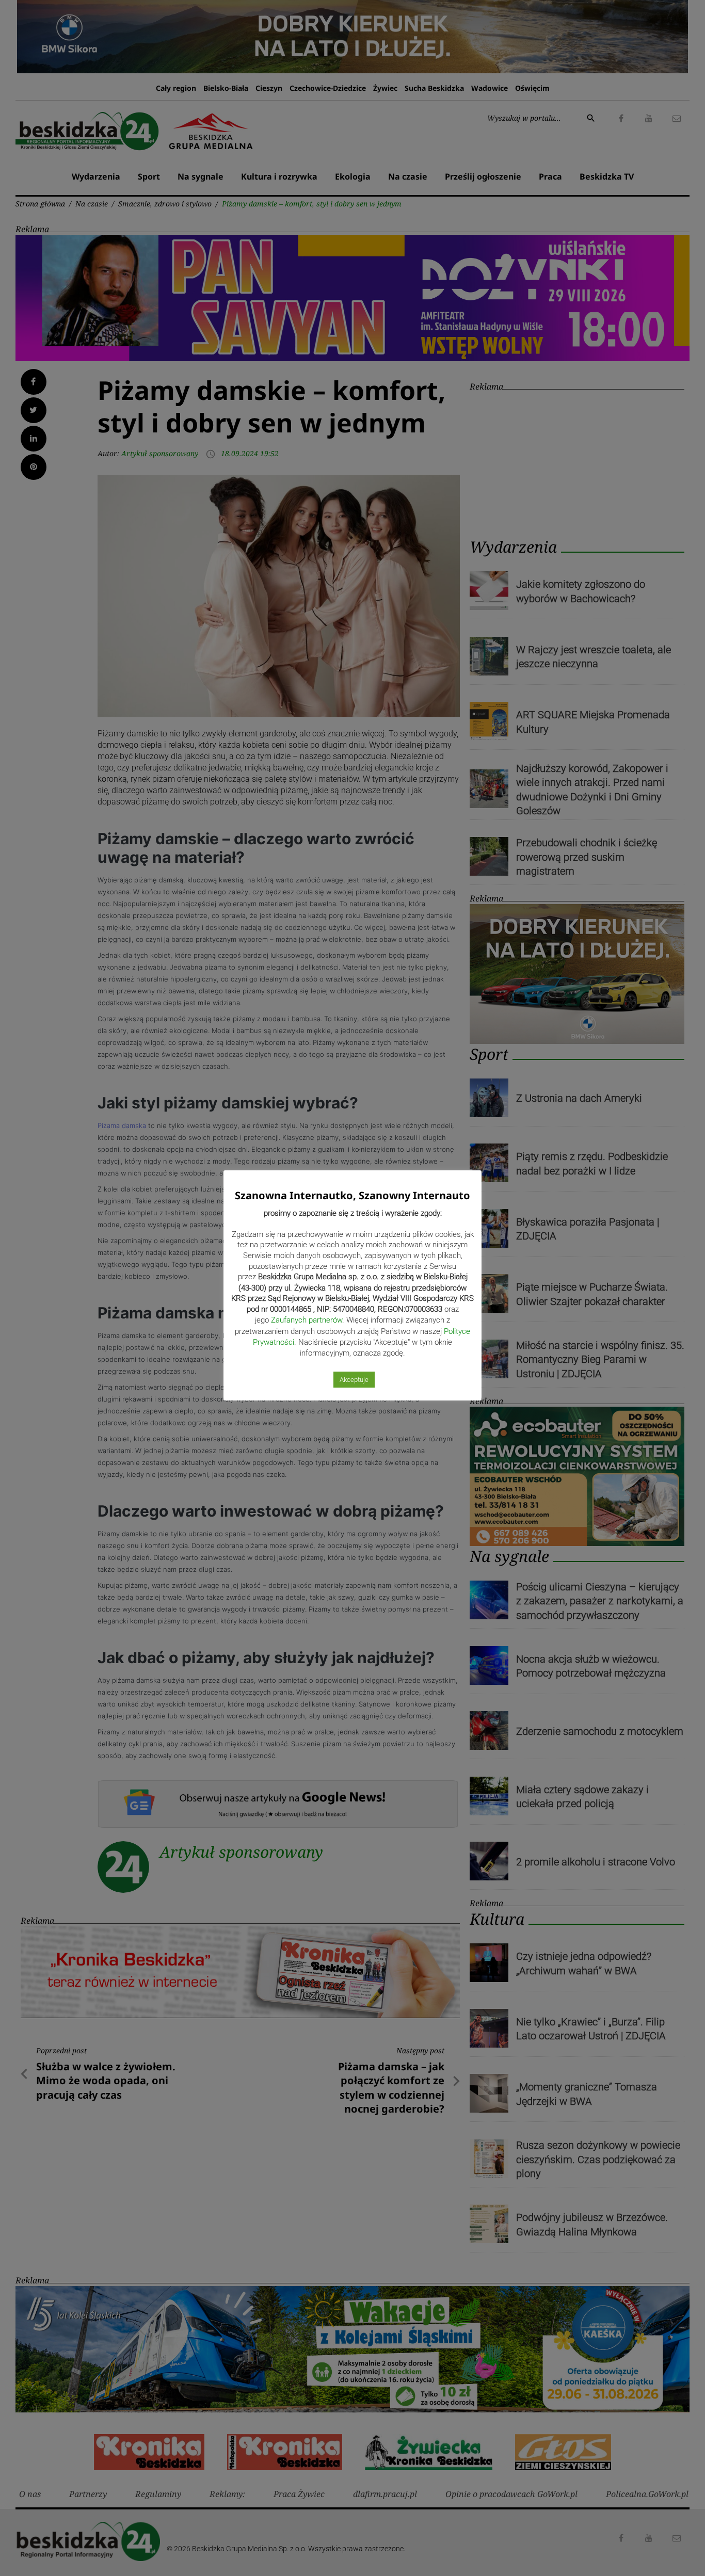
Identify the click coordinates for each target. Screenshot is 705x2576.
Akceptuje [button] (354, 1380)
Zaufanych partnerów (307, 1320)
